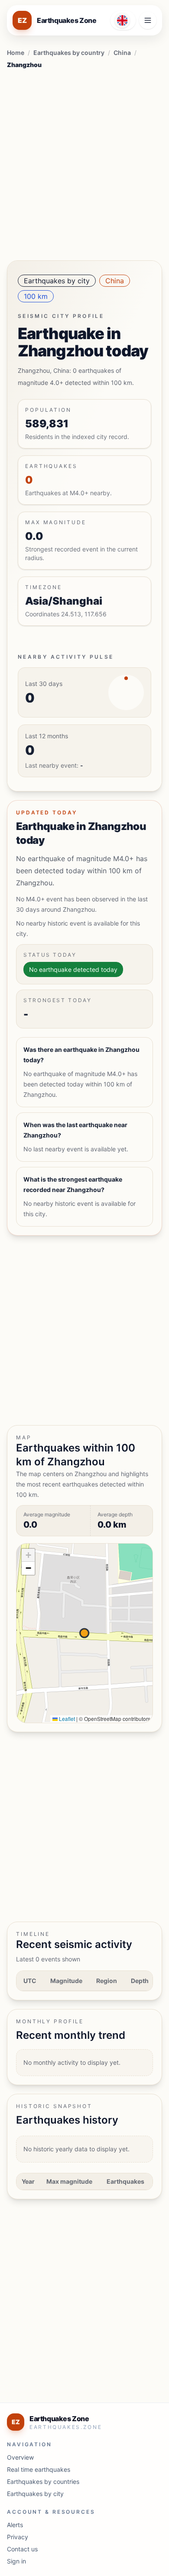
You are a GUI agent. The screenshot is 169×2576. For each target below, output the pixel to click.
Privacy (18, 2537)
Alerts (15, 2525)
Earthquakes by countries (43, 2481)
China (122, 53)
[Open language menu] (123, 20)
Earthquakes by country (69, 53)
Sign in (16, 2561)
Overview (20, 2457)
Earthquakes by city (57, 281)
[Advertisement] (84, 162)
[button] (28, 1555)
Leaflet (66, 1719)
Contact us (22, 2549)
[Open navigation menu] (148, 20)
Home (16, 53)
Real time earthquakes (39, 2469)
